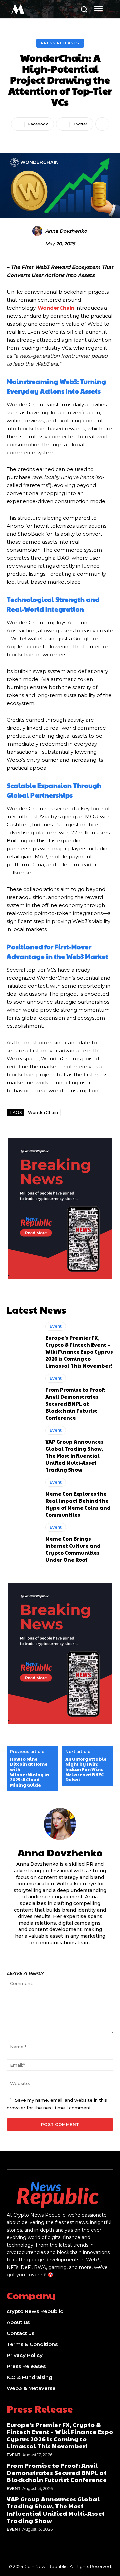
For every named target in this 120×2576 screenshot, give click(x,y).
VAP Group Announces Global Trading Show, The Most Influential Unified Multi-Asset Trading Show (74, 1455)
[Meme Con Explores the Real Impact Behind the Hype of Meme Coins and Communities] (23, 1497)
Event (56, 1326)
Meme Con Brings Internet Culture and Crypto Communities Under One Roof (73, 1549)
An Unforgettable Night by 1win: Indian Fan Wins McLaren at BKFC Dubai (86, 1770)
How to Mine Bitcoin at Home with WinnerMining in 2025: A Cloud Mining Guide (29, 1772)
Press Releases (60, 43)
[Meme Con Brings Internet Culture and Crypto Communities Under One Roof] (23, 1542)
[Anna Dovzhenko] (38, 231)
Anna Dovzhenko (66, 231)
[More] (102, 124)
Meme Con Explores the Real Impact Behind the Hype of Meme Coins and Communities (78, 1504)
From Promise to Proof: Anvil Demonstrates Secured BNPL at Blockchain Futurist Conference (75, 1403)
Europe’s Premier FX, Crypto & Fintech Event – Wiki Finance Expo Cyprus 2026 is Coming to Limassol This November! (79, 1351)
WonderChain (43, 1113)
